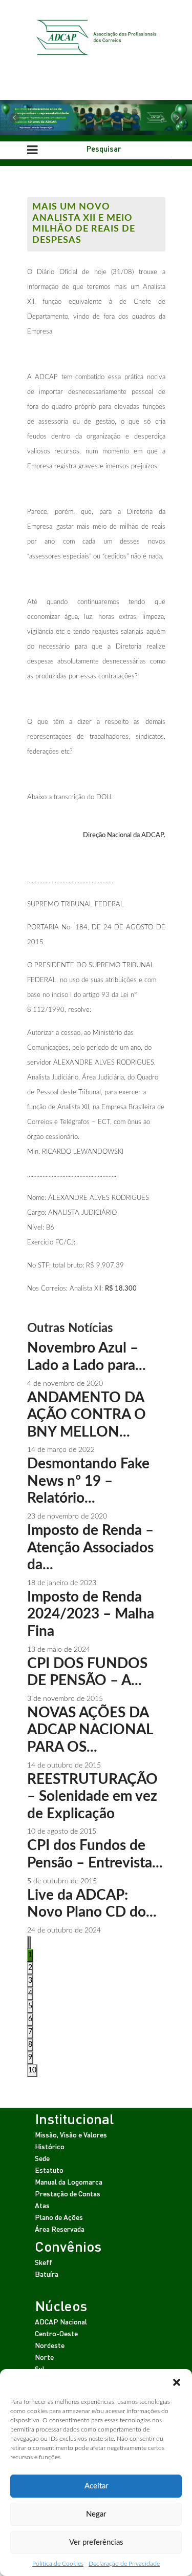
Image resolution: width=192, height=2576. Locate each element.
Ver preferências (96, 2542)
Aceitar (96, 2486)
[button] (177, 2382)
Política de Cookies (58, 2564)
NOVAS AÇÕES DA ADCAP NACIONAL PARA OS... (90, 1730)
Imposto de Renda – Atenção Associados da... (90, 1547)
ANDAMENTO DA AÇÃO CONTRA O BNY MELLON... (87, 1415)
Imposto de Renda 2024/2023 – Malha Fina (91, 1614)
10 (32, 2070)
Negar (96, 2514)
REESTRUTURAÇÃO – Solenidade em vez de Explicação (92, 1796)
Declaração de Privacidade (124, 2564)
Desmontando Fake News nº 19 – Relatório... (88, 1481)
